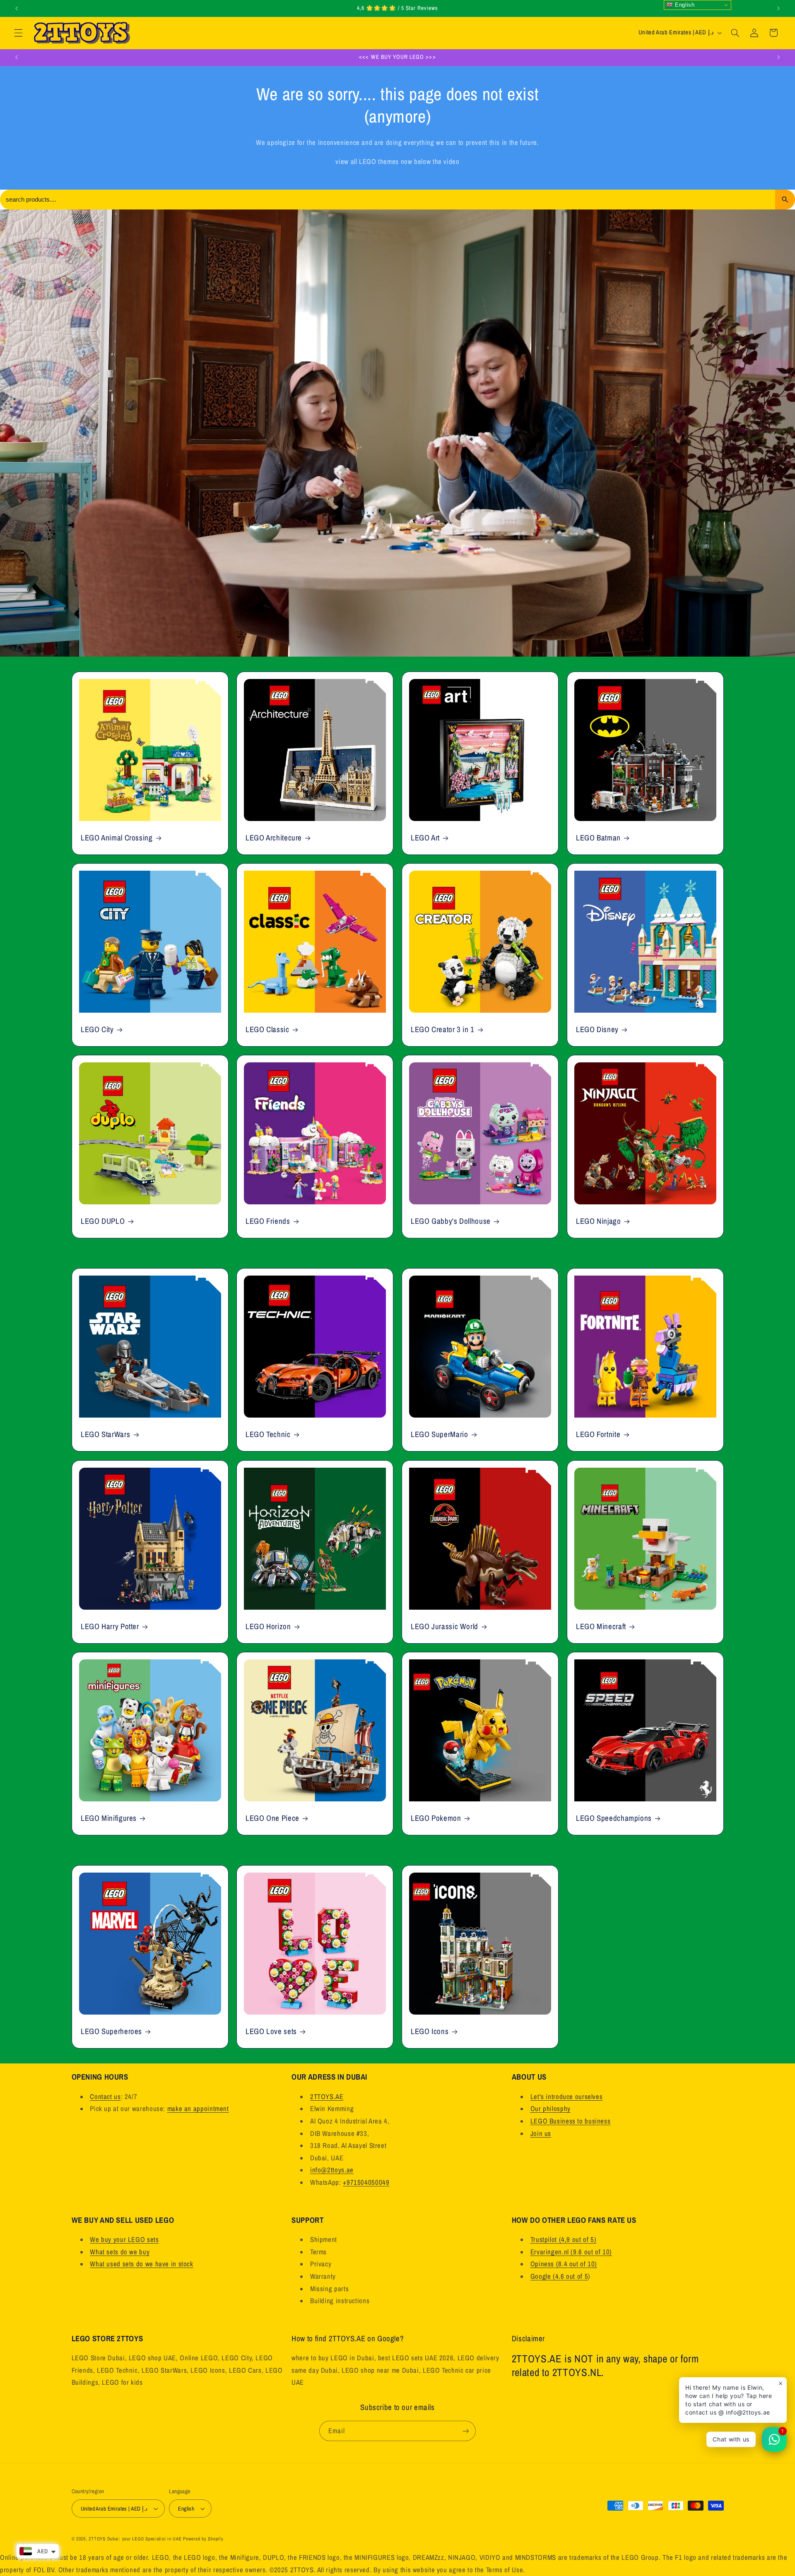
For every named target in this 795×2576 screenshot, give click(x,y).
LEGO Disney (597, 1029)
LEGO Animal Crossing (117, 838)
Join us (541, 2133)
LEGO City (97, 1029)
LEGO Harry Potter (110, 1626)
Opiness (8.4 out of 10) (564, 2264)
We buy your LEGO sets (124, 2239)
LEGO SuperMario (439, 1435)
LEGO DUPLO (103, 1221)
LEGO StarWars (105, 1435)
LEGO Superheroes (111, 2031)
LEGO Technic (268, 1435)
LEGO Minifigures (109, 1818)
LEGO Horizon (268, 1626)
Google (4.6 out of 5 (559, 2276)
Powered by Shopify (203, 2539)
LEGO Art (425, 838)
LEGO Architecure (274, 838)
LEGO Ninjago (599, 1221)
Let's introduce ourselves (567, 2097)
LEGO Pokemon (436, 1818)
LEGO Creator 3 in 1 (443, 1029)
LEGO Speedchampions (614, 1818)
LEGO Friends (268, 1221)
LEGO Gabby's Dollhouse (451, 1221)
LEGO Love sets (271, 2031)
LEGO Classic (267, 1029)
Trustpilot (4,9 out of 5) (564, 2239)
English (684, 5)
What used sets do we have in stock (141, 2264)
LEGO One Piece (272, 1818)
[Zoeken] (785, 200)
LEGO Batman (598, 838)
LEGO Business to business (571, 2121)
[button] (18, 33)
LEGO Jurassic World (444, 1626)
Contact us (105, 2097)
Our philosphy (550, 2109)
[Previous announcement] (17, 8)
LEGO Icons (430, 2031)
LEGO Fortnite (598, 1435)
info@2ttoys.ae (332, 2170)
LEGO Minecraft (601, 1626)
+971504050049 (366, 2182)
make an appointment (198, 2109)
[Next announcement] (778, 8)
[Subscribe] (466, 2431)
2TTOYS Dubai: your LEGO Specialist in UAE (135, 2539)
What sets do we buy (120, 2252)
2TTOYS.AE (327, 2097)
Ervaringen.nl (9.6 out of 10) (571, 2252)
